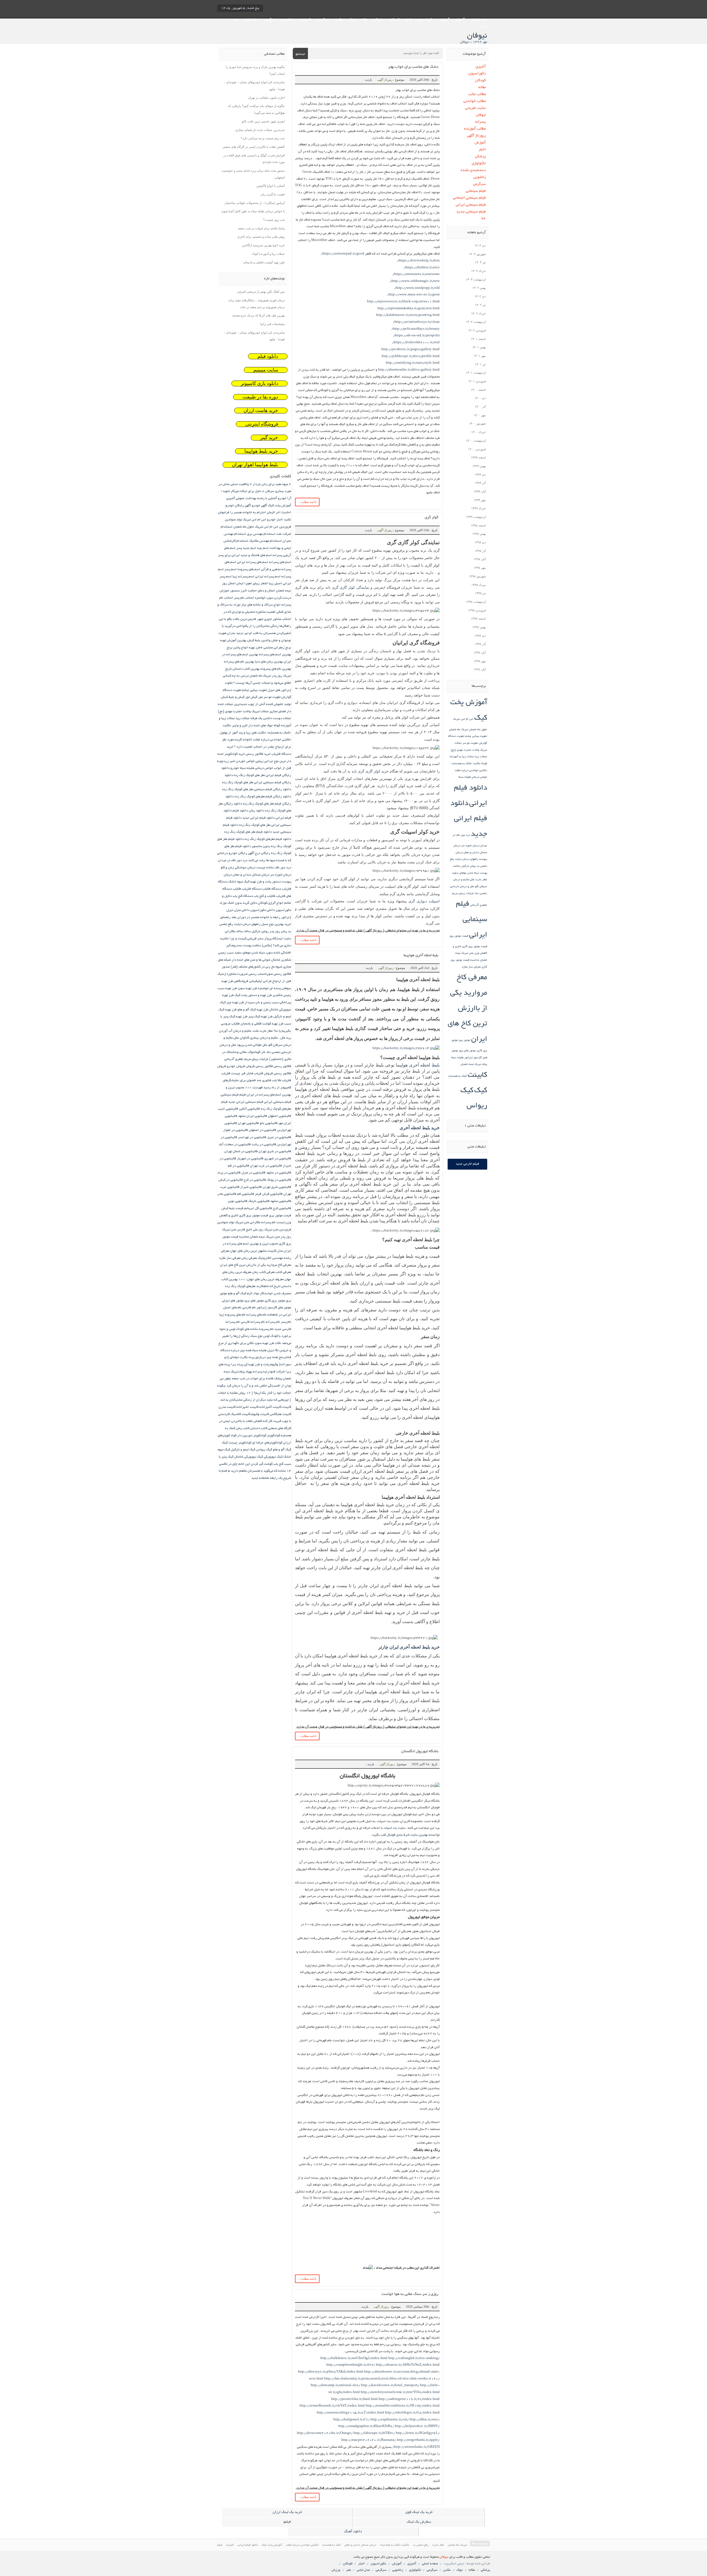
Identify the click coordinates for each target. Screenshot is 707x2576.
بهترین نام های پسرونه (276, 669)
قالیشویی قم (246, 1194)
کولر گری (432, 517)
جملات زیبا (481, 757)
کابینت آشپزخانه (270, 1407)
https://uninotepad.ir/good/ (343, 254)
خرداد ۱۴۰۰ (478, 432)
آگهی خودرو (259, 506)
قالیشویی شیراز (251, 1187)
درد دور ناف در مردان (233, 860)
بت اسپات (384, 1821)
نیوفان (481, 115)
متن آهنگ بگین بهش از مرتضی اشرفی (261, 292)
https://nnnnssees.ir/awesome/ (416, 274)
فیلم (243, 1095)
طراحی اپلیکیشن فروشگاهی (253, 981)
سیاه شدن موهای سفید (466, 873)
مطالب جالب (477, 94)
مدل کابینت (275, 1251)
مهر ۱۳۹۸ (480, 568)
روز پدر (275, 931)
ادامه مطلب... (307, 502)
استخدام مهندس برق (261, 534)
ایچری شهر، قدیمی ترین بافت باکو (263, 121)
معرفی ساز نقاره (471, 967)
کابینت (477, 1075)
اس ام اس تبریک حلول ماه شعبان (256, 527)
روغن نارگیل (469, 866)
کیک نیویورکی (273, 1457)
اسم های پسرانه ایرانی (253, 562)
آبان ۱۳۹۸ (480, 559)
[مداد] (368, 2268)
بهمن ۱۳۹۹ (479, 466)
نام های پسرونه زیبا (232, 1315)
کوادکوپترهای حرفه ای (267, 1443)
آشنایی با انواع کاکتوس (271, 186)
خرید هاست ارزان (261, 411)
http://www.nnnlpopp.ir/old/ (417, 288)
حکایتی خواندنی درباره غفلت (471, 771)
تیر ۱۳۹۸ (480, 593)
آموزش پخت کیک (279, 506)
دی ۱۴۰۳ (480, 245)
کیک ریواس (264, 1450)
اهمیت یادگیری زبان (273, 194)
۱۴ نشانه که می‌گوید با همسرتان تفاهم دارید (261, 1471)
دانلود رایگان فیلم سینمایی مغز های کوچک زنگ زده (257, 789)
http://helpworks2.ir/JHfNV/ (417, 2426)
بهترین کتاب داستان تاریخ (242, 669)
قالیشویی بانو (269, 1123)
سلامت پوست (252, 946)
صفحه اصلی (479, 20)
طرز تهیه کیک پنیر (260, 1017)
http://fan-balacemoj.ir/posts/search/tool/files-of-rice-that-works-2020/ (382, 2379)
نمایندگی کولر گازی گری (351, 587)
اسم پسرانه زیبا (243, 577)
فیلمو (287, 2522)
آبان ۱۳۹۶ (480, 669)
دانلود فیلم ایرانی (248, 2545)
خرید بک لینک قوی (419, 2512)
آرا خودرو (284, 498)
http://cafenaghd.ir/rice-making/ (414, 2358)
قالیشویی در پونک (279, 1180)
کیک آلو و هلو (282, 1450)
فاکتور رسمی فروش (259, 1066)
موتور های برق (467, 1051)
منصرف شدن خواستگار (275, 1294)
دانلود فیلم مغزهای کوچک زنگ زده (268, 839)
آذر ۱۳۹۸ (480, 551)
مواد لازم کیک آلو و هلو (243, 1294)
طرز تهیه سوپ (247, 988)
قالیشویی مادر (227, 1194)
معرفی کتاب (283, 1272)
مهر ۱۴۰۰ (480, 415)
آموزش (444, 20)
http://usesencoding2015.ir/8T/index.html (350, 2413)
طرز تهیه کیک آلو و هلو (253, 1010)
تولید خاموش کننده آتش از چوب (270, 704)
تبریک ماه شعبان (459, 730)
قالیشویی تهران (248, 1123)
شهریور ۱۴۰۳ (477, 254)
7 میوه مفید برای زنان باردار (272, 484)
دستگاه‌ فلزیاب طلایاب (247, 889)
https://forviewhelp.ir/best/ (418, 261)
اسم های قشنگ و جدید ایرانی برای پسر (245, 555)
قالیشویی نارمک (259, 1201)
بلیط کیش (254, 640)
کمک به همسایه (458, 1076)
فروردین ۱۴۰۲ (477, 330)
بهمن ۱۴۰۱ (479, 347)
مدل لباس (251, 20)
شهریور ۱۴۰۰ (477, 423)
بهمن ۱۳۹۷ (479, 627)
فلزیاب (226, 1074)
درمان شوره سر (470, 846)
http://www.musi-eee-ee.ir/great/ (413, 295)
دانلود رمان (257, 811)
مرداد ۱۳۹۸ (479, 585)
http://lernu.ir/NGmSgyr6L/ (418, 2433)
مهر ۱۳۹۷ (480, 661)
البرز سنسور (238, 591)
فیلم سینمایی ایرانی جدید (246, 1102)
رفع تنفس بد (421, 2545)
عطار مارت (481, 880)
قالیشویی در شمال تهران (241, 1151)
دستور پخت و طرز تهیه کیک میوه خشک (255, 882)
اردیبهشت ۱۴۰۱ (476, 373)
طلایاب (236, 1024)
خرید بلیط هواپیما (261, 451)
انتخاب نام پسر (244, 598)
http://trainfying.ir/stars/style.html (413, 363)
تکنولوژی (305, 20)
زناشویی (287, 20)
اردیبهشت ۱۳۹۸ (476, 602)
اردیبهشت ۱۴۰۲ (476, 322)
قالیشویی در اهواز (236, 1130)
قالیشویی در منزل (253, 1173)
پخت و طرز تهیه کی (257, 1365)
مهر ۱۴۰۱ (480, 356)
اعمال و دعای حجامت (261, 591)
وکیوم (274, 1365)
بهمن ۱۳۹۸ (479, 534)
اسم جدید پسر (246, 548)
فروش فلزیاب (263, 1074)
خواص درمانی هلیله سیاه (473, 777)
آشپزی (460, 20)
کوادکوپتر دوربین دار (252, 1436)
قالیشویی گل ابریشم (258, 1208)
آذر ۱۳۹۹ (480, 483)
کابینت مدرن (227, 1407)
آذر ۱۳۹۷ (480, 644)
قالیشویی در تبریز (279, 1137)
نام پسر (286, 1322)
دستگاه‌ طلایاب (272, 889)
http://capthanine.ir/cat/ (390, 2420)
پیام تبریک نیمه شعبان (474, 1064)
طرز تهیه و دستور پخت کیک (253, 995)
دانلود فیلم (268, 356)
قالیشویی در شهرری (278, 1159)
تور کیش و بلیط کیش (235, 697)
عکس (339, 20)
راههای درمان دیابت (467, 859)
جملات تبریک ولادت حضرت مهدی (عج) (243, 712)
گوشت (268, 1464)
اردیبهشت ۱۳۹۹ (476, 517)
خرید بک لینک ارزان (287, 2512)
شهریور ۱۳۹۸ (477, 576)
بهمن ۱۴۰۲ (479, 288)
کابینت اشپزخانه (247, 1407)
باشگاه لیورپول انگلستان (420, 1751)
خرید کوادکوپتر (235, 754)
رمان (284, 931)
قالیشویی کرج (282, 1208)
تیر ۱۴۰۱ (480, 364)
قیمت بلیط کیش (232, 1208)
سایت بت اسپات (395, 1828)
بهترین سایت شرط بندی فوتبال (407, 1835)
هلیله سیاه (457, 1058)
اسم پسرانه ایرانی (268, 577)
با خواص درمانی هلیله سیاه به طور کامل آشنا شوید (253, 211)
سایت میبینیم (266, 370)
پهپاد (249, 1372)
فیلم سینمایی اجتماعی (469, 198)
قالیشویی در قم (238, 1166)
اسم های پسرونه (249, 569)
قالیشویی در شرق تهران (275, 1151)
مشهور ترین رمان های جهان (248, 1251)
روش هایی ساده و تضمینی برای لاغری (261, 237)
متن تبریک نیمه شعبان (265, 1237)
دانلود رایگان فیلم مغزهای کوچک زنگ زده (263, 797)
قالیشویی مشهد (281, 1201)
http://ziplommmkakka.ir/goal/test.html (409, 309)
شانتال (276, 960)
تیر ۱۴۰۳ (480, 262)
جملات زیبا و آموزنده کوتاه (268, 254)
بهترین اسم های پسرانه (275, 655)
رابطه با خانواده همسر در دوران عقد (256, 917)
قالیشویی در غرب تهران (266, 1166)
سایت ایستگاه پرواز (278, 939)
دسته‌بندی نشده (473, 170)
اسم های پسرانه (280, 562)
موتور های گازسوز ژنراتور (274, 1308)
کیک (481, 1091)
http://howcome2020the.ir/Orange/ (325, 2433)
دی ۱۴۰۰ (480, 398)
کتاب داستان (259, 1428)
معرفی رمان (249, 1258)
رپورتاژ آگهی (385, 80)
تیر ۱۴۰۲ (480, 305)
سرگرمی (324, 20)
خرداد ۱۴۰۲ (478, 313)
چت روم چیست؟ (274, 220)
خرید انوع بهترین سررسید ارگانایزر (263, 245)
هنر (236, 20)
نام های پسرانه (256, 1315)
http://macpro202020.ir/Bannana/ (369, 2440)
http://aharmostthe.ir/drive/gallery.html (409, 370)
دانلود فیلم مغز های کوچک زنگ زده (248, 832)
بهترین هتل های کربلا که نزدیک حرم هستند (258, 315)
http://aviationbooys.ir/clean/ (416, 322)
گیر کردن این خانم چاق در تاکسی (241, 1464)
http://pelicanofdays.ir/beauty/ (416, 329)
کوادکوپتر (274, 1436)
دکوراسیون (425, 20)
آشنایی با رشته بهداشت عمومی (256, 498)
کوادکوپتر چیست (240, 1443)
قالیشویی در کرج (255, 1180)
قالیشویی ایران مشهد (253, 1116)
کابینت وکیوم (260, 1414)
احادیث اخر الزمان (279, 513)
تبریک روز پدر (281, 676)
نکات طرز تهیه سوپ (268, 1343)
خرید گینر (269, 438)
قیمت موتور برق (459, 936)
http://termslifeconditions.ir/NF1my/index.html (403, 2406)
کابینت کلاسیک (241, 1414)
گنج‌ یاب (278, 1464)
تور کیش (257, 697)
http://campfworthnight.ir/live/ (351, 2365)
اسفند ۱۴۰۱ (478, 339)
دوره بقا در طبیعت (260, 397)
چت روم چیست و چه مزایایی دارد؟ (263, 138)
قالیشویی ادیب (228, 1109)
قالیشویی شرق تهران (277, 1187)
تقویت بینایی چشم (476, 736)
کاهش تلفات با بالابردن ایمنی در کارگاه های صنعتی (254, 147)
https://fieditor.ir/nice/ (422, 268)
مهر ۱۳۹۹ (480, 500)
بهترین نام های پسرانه (239, 662)
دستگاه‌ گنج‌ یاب (243, 896)
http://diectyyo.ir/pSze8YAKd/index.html (331, 2372)
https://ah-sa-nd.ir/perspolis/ (416, 336)
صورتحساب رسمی (261, 974)
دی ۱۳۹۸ (480, 542)
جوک (352, 20)
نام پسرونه (266, 1329)
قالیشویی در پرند (229, 1173)
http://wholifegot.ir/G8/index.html (412, 2413)
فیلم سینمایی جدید (471, 212)
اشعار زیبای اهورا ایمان (252, 584)
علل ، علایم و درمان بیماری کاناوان (263, 1038)
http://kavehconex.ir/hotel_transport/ (390, 2385)
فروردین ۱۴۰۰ (477, 449)
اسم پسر (231, 569)
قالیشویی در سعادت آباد (235, 1145)
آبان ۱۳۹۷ (480, 652)
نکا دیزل (273, 1350)
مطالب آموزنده (475, 129)
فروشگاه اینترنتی (262, 424)
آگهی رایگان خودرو (238, 506)
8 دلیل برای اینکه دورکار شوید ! (243, 491)
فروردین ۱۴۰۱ (477, 381)
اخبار (408, 20)
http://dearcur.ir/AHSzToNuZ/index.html (408, 2365)
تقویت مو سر (470, 743)
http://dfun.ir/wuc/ (425, 2420)
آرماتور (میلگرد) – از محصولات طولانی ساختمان (255, 203)
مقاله (364, 20)
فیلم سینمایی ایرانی (471, 205)
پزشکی (378, 20)
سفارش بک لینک (419, 2522)
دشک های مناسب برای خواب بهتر (413, 67)
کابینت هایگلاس (280, 1414)
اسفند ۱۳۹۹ (478, 457)
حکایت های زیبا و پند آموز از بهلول (243, 733)
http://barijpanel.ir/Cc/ (352, 2420)
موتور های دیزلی (233, 1301)
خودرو (235, 768)
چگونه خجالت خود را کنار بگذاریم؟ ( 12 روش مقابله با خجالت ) (254, 1393)
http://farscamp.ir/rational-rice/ (335, 2385)
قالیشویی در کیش (231, 1180)
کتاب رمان (243, 1428)
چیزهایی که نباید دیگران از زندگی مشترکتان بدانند (254, 1400)
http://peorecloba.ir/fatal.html (354, 2399)
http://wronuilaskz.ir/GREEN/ (416, 2447)
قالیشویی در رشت (264, 1145)
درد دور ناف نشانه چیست (274, 868)
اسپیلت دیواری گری (424, 901)
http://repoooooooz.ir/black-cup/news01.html (403, 302)
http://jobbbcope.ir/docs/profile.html (411, 356)
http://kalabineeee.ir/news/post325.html (408, 315)
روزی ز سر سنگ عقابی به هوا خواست (410, 2294)
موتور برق (465, 1040)
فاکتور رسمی (282, 1066)
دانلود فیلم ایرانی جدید (469, 819)
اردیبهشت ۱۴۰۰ (476, 441)
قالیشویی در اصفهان (263, 1130)
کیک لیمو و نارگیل (243, 1450)
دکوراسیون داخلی (279, 910)
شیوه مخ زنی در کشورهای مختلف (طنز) (256, 967)
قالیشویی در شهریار (250, 1159)
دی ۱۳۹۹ (480, 475)
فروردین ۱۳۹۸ (477, 610)
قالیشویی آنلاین (249, 1109)
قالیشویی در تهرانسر (252, 1137)
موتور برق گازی (275, 1301)
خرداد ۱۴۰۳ (478, 271)
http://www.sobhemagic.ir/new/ (415, 281)
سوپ (269, 953)
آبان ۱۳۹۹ (480, 491)
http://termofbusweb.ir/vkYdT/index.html (332, 2406)
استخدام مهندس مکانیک (265, 541)
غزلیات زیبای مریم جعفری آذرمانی (246, 1059)
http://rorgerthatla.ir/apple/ (418, 2440)
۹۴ (483, 219)
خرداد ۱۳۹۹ (478, 508)
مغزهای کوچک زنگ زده (240, 1286)
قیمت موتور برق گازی (475, 947)
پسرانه (480, 122)
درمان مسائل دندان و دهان (251, 875)
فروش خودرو (236, 1066)
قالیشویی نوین (238, 1201)
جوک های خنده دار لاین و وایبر (252, 726)
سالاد (247, 931)
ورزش (483, 27)
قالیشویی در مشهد (279, 1173)
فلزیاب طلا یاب (282, 1080)
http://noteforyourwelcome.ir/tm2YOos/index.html (400, 2392)
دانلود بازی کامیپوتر (259, 383)
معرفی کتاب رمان (263, 1272)
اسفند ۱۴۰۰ (478, 390)
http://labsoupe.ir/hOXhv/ (374, 2433)
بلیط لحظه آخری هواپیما (421, 956)
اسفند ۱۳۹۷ (478, 619)
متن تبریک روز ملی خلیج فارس (258, 1230)
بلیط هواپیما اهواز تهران (255, 465)
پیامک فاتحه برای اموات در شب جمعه (261, 228)
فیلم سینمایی (476, 191)
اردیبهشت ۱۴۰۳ (476, 279)
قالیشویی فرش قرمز (269, 1194)
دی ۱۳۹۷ (480, 636)
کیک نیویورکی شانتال (249, 1457)
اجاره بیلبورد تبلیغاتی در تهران (266, 98)
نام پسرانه (273, 1322)
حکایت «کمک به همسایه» (466, 764)
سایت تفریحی (475, 108)
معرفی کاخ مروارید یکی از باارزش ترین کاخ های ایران (467, 1009)
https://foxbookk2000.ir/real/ (416, 343)
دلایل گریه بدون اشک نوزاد (238, 903)
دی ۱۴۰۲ (480, 296)
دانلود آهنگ (353, 2532)
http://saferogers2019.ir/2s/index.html (409, 2399)
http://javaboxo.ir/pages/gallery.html (411, 349)
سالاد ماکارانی (234, 931)
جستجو (300, 54)
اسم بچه (263, 548)
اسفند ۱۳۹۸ (478, 525)
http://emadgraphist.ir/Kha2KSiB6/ (366, 2426)
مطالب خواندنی (475, 101)
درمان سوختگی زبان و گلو (238, 868)
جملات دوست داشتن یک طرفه (271, 718)
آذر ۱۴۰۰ (480, 407)
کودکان (394, 20)
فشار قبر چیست (242, 1074)
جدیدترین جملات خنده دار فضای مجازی (260, 130)
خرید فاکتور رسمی (258, 754)
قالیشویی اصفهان (279, 1116)
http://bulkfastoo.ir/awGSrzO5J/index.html (354, 2358)
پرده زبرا (237, 1365)
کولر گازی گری (369, 771)
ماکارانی (255, 1223)
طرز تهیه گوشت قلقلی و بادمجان (264, 262)
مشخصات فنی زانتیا (272, 324)
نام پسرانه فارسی (253, 1322)
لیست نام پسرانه (273, 1223)
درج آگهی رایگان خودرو (244, 853)
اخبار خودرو (275, 520)
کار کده (267, 1421)
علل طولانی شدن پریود (252, 1045)
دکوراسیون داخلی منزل (250, 910)
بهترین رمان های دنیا (269, 662)
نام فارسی (249, 1308)
